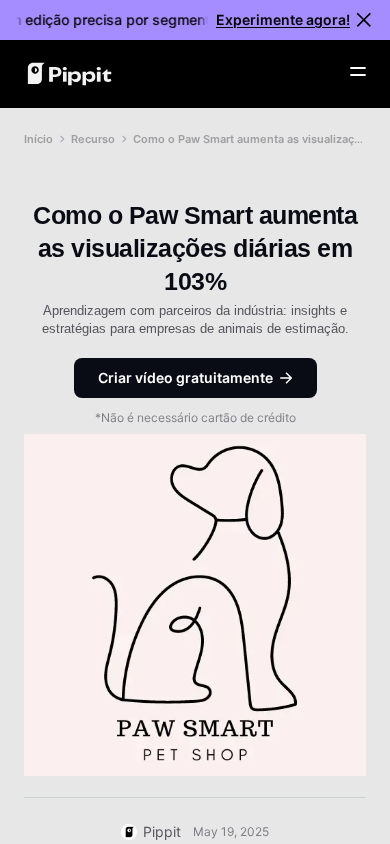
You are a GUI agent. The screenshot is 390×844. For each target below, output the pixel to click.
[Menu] (358, 72)
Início (38, 139)
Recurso (93, 139)
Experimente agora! (283, 19)
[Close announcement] (364, 20)
